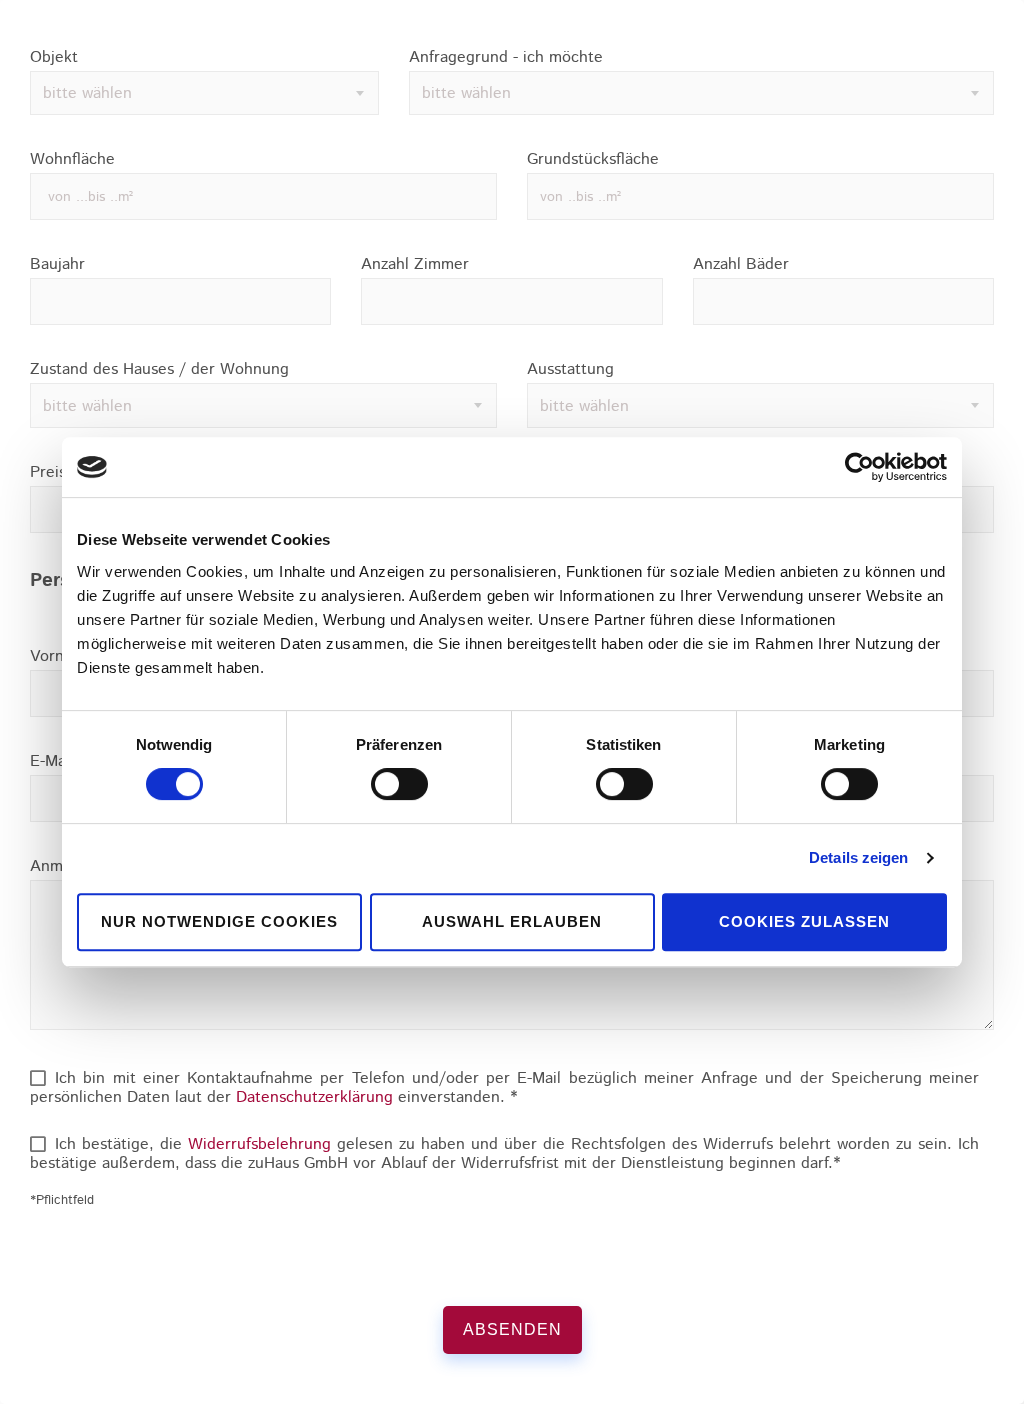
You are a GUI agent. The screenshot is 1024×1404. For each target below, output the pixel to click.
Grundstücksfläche (593, 160)
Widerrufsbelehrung (259, 1144)
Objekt (54, 58)
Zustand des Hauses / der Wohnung (159, 370)
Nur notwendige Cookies (219, 921)
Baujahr (57, 265)
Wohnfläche (72, 160)
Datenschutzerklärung (314, 1097)
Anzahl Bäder (741, 265)
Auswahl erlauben (512, 921)
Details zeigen (858, 857)
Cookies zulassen (804, 921)
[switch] (399, 784)
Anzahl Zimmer (415, 265)
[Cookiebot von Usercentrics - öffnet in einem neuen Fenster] (859, 467)
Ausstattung (570, 370)
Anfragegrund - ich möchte (506, 58)
